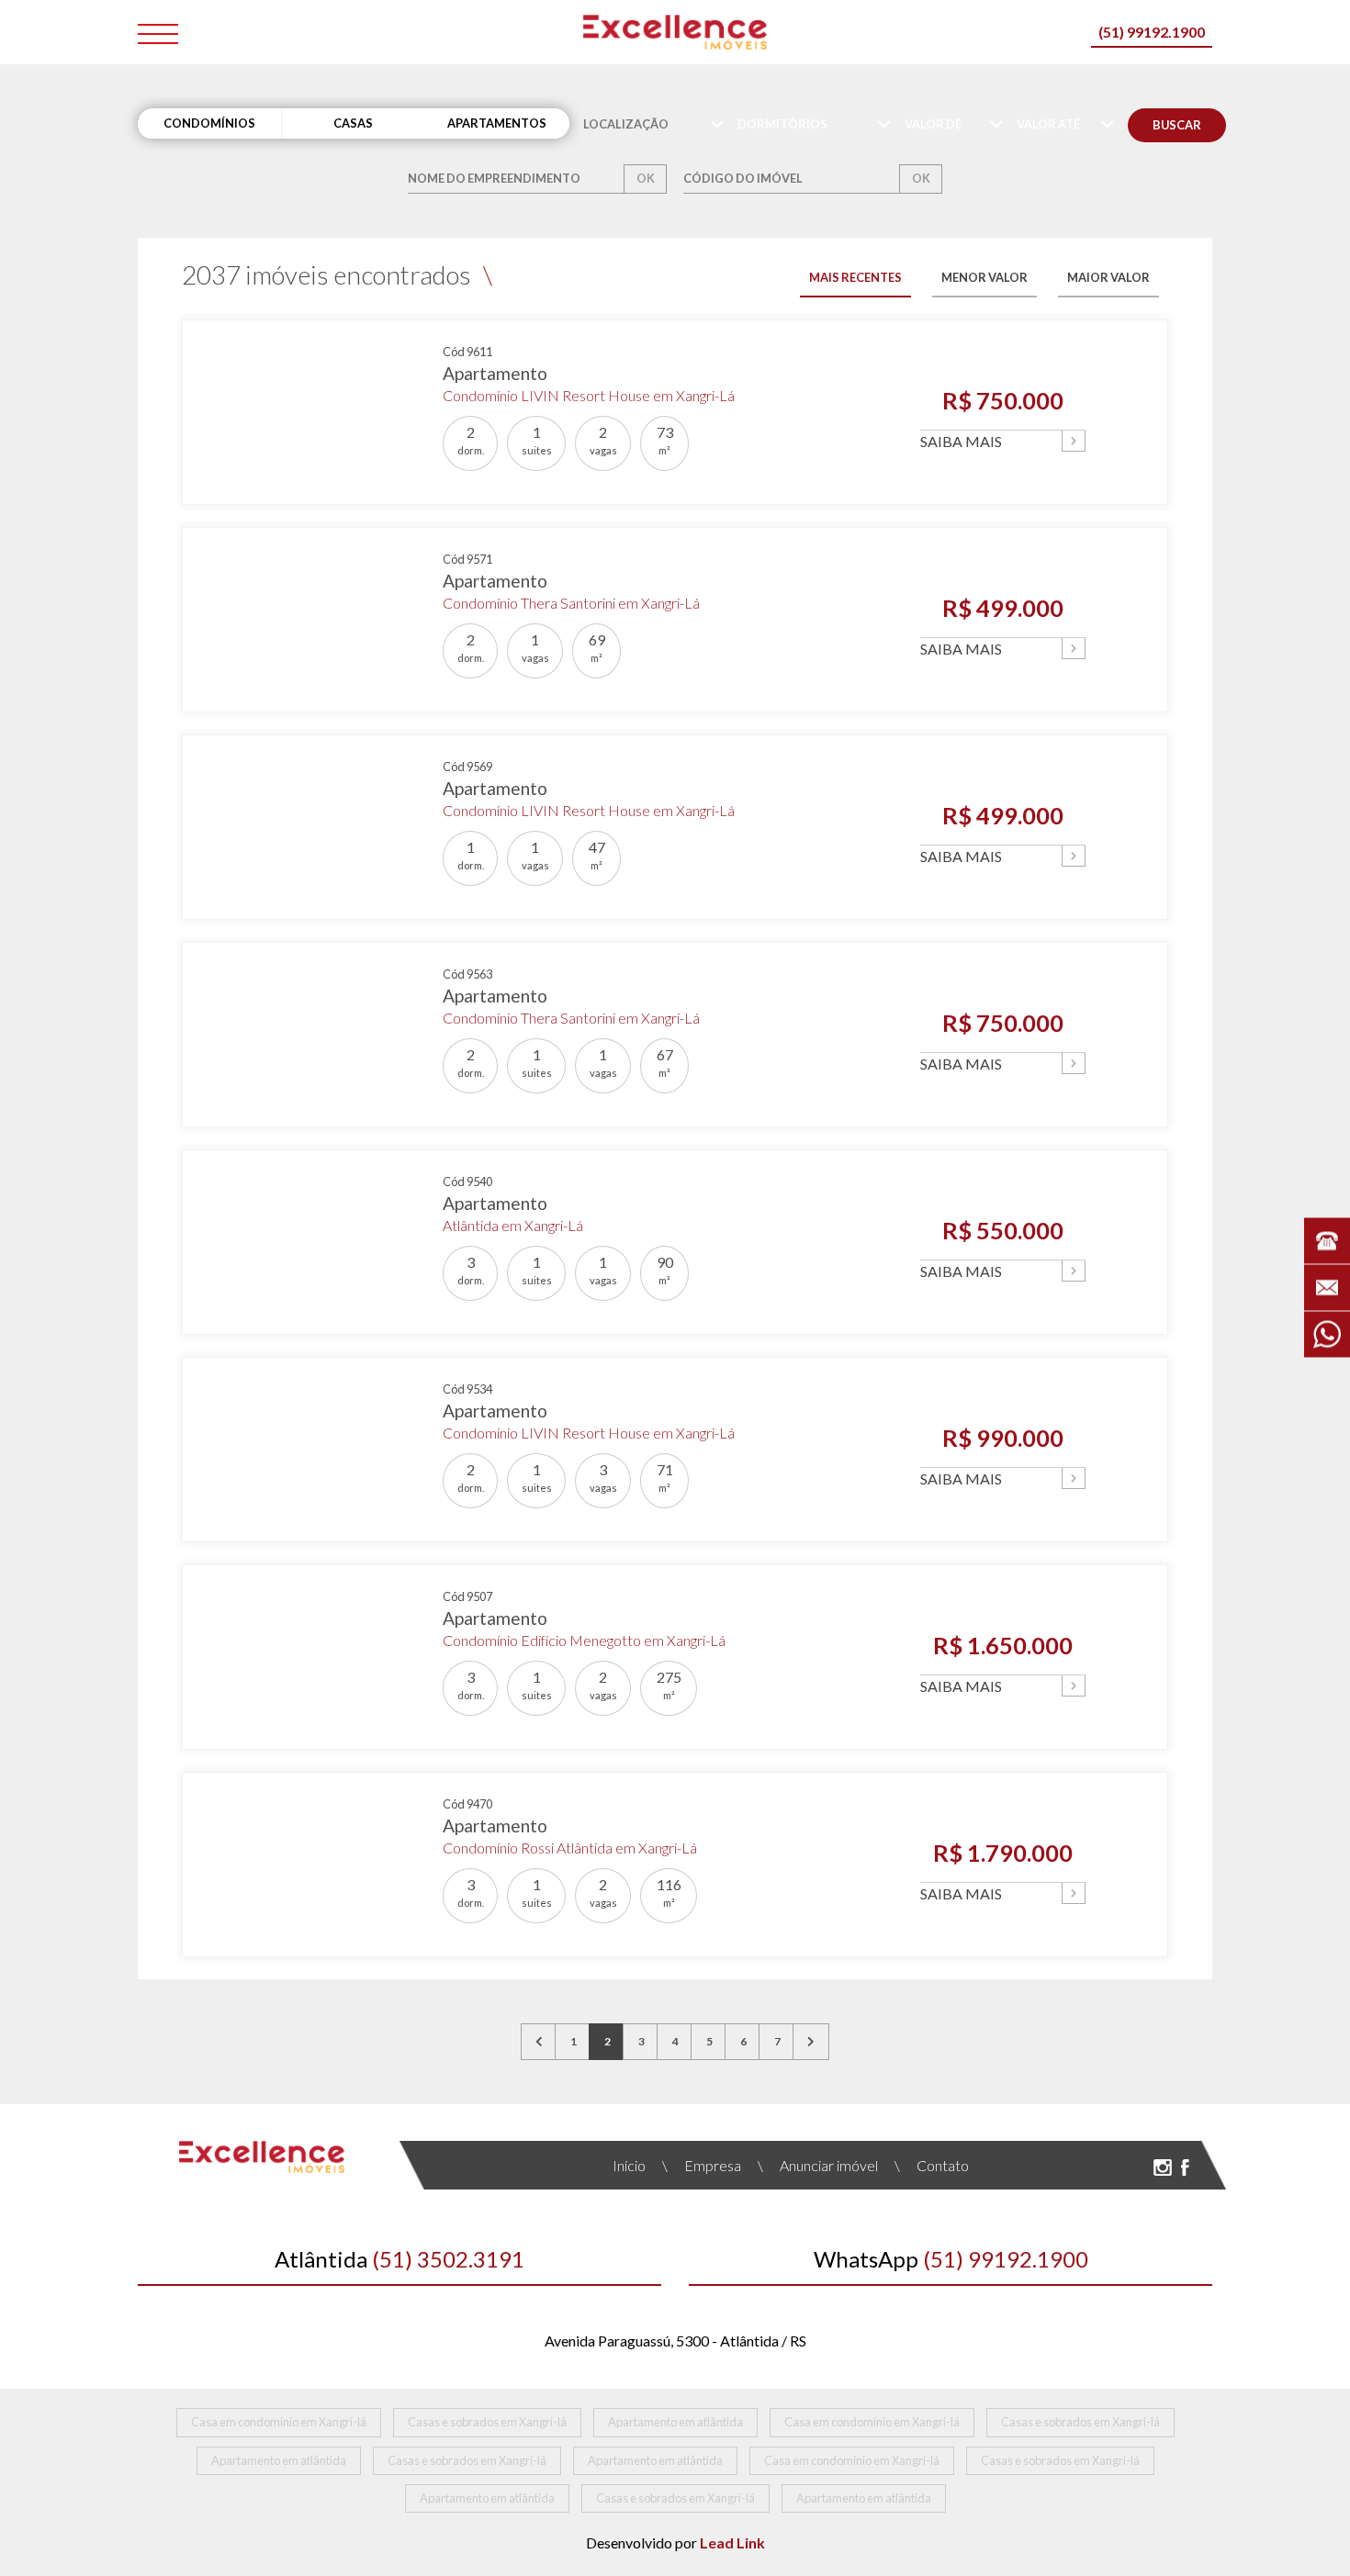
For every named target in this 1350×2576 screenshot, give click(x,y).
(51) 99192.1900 (1152, 32)
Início (629, 2165)
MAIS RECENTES (855, 277)
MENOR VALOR (984, 277)
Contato (932, 2165)
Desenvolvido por (675, 2542)
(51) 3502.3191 (399, 2259)
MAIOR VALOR (1108, 277)
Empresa (702, 2165)
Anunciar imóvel (818, 2165)
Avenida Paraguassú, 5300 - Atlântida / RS (675, 2341)
